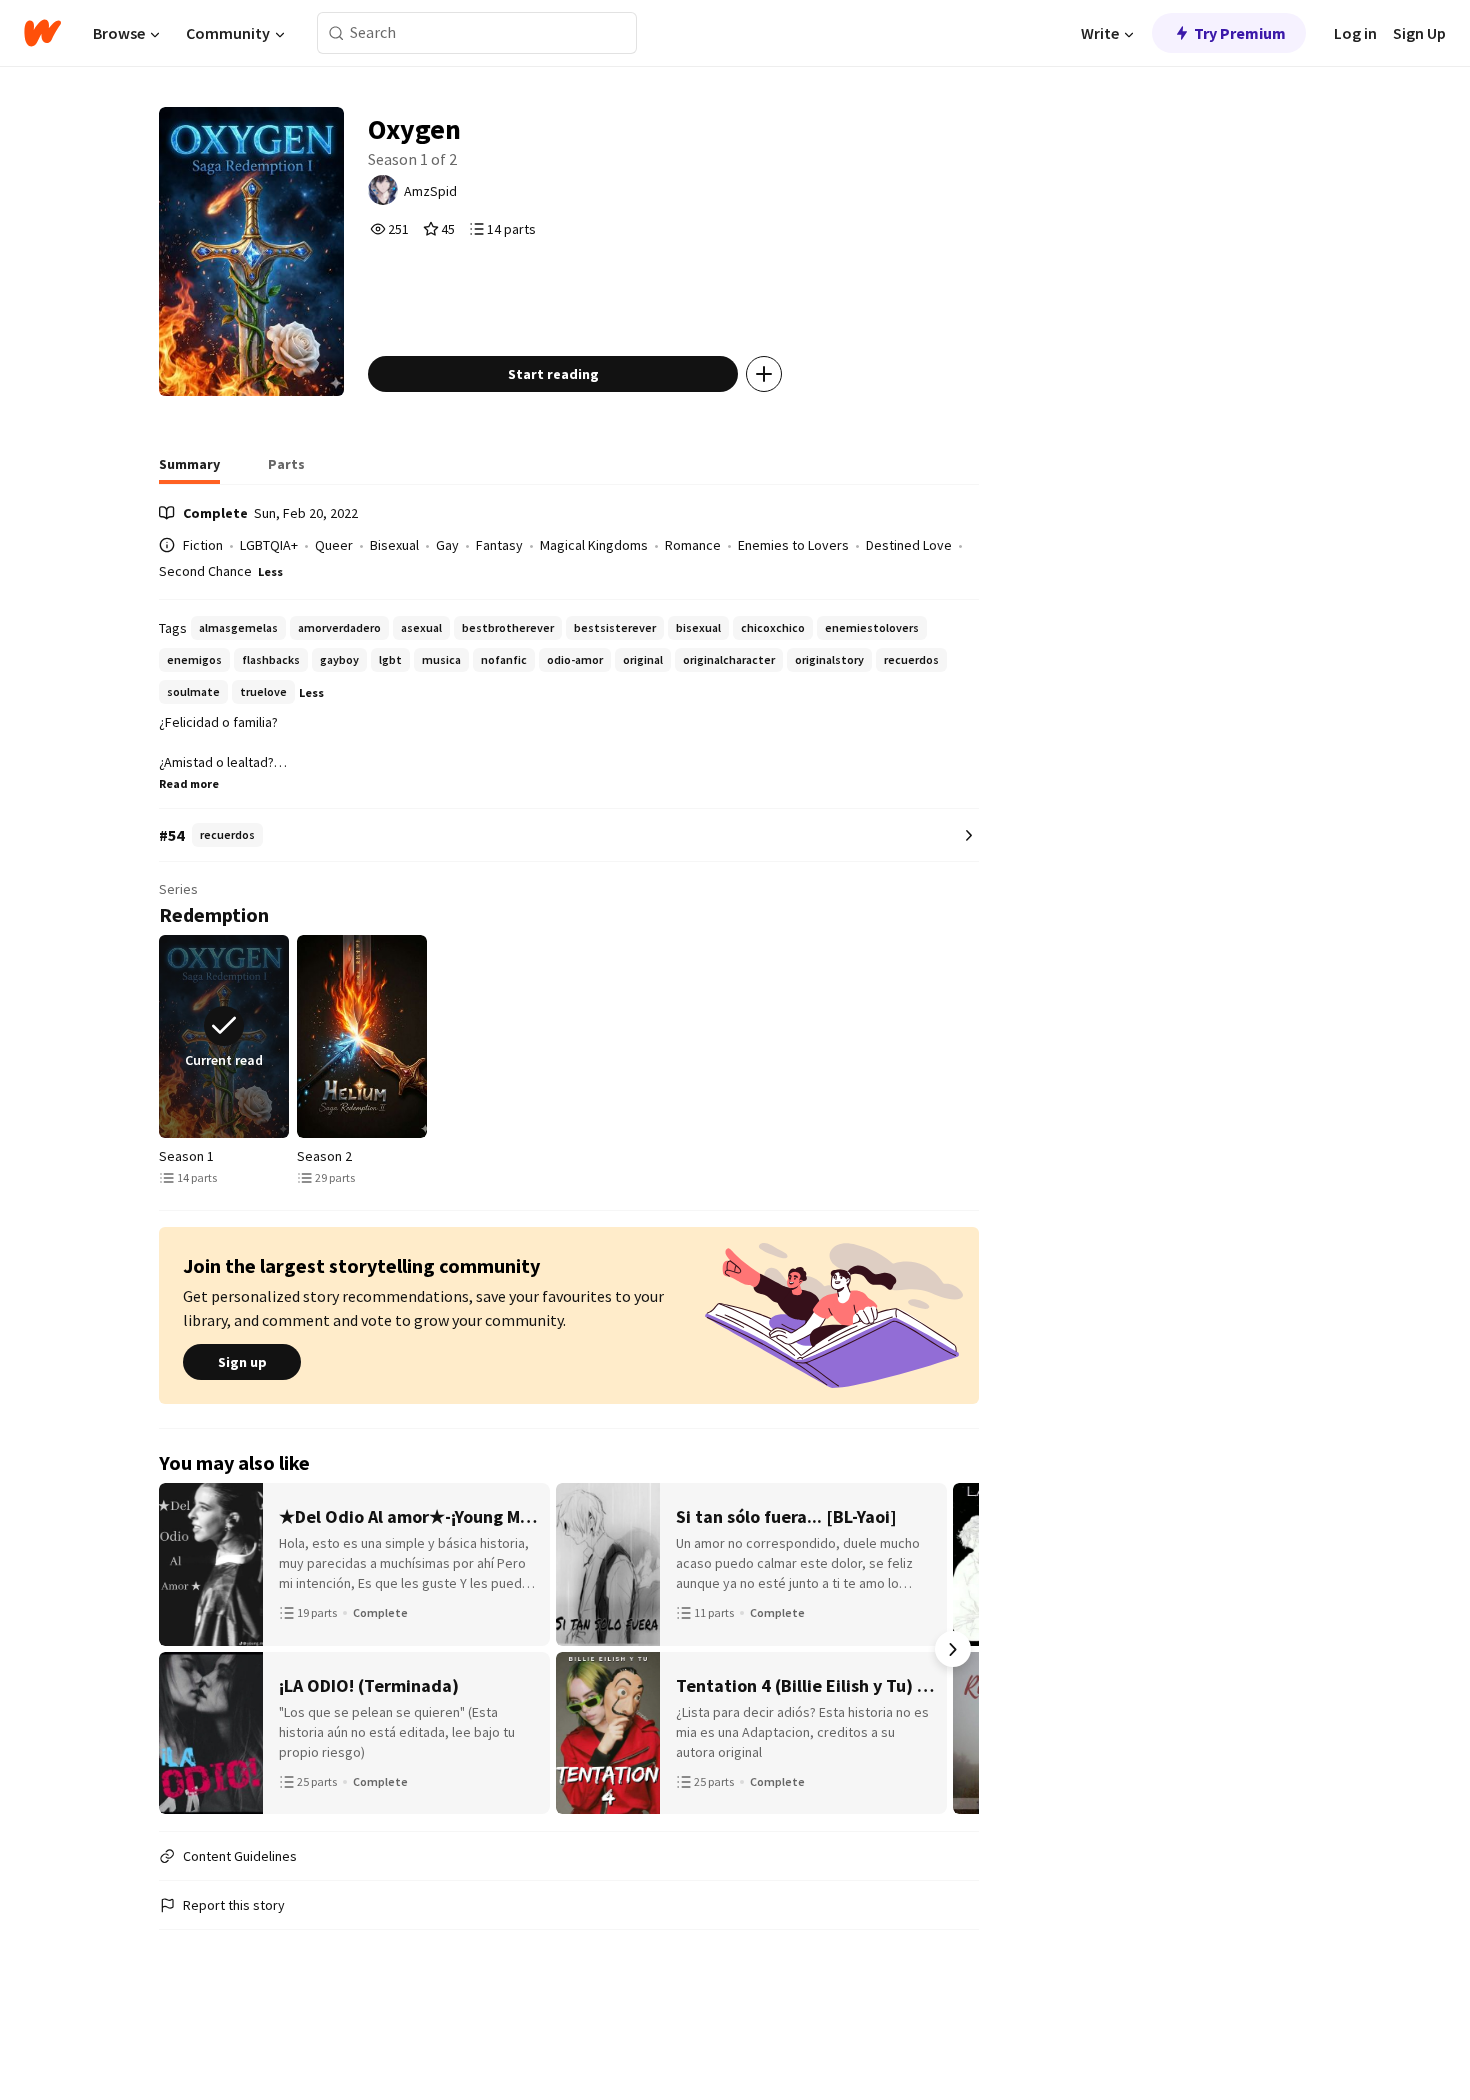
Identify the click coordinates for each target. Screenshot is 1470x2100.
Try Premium (1240, 33)
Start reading (553, 374)
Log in (1355, 33)
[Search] (336, 33)
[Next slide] (975, 1037)
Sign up (242, 1362)
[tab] (189, 470)
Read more (189, 783)
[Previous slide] (163, 1037)
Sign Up (1419, 33)
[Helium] (362, 1036)
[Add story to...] (764, 374)
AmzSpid (430, 191)
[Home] (42, 33)
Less (270, 571)
